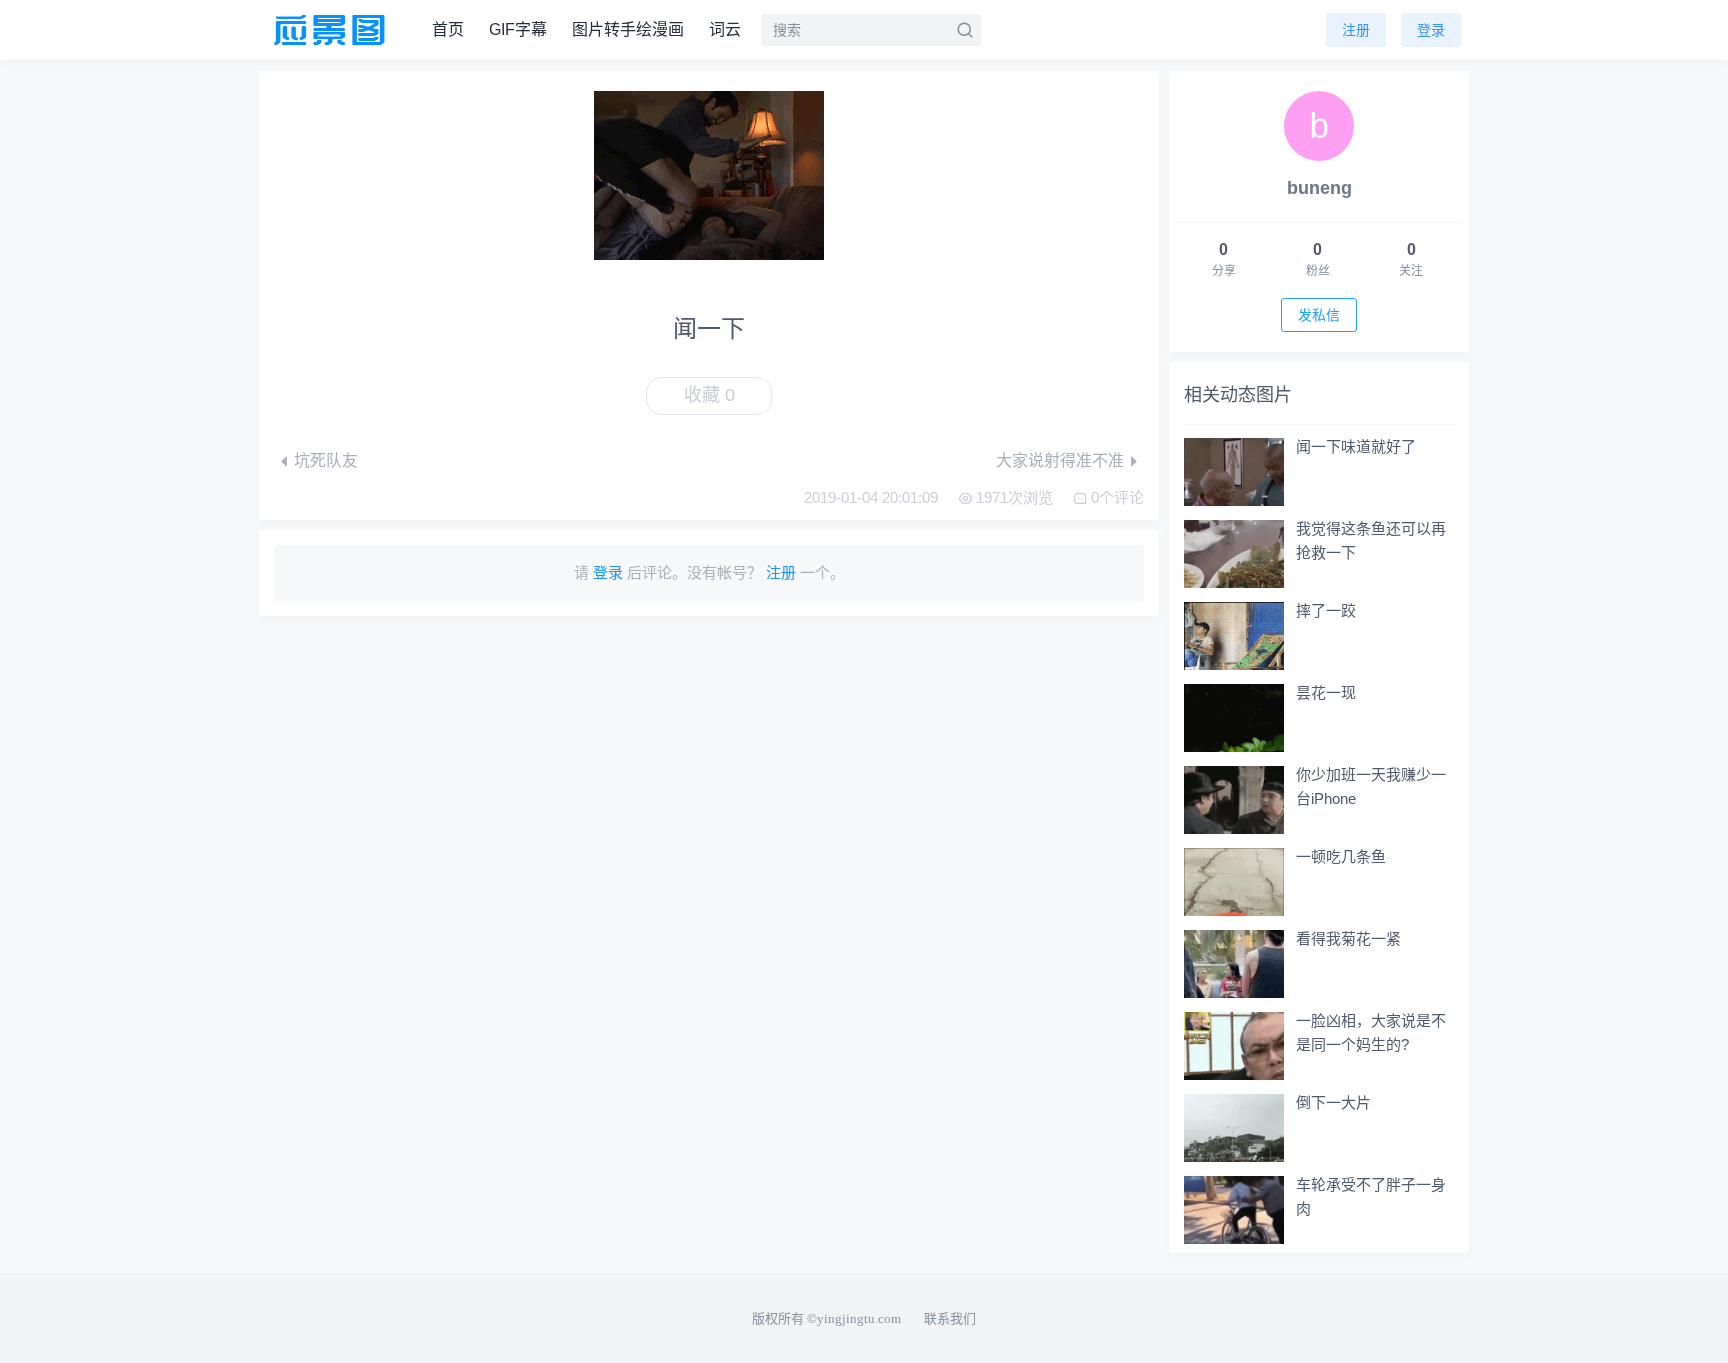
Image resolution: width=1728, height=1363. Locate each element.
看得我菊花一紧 (1348, 938)
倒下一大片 (1333, 1102)
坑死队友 (326, 460)
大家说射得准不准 (1060, 460)
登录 (1431, 30)
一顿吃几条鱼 (1341, 856)
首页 (448, 29)
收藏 (709, 395)
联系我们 (950, 1318)
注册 (1356, 30)
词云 (725, 29)
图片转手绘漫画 (628, 29)
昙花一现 (1326, 692)
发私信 (1319, 315)
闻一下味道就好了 (1356, 446)
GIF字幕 (518, 29)
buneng (1319, 188)
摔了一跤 (1326, 610)
